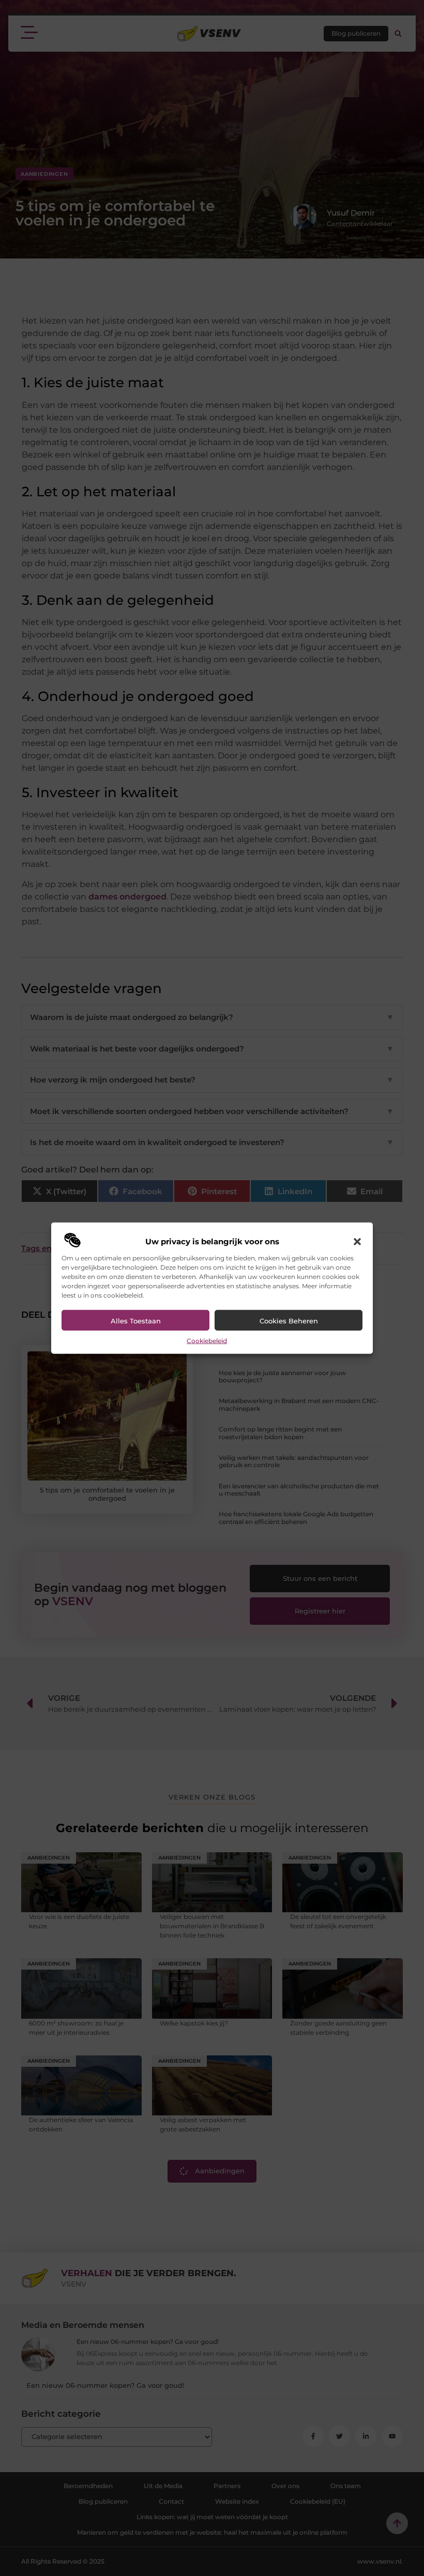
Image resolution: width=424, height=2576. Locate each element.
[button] (357, 1242)
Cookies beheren (289, 1321)
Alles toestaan (136, 1321)
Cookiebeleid (207, 1341)
